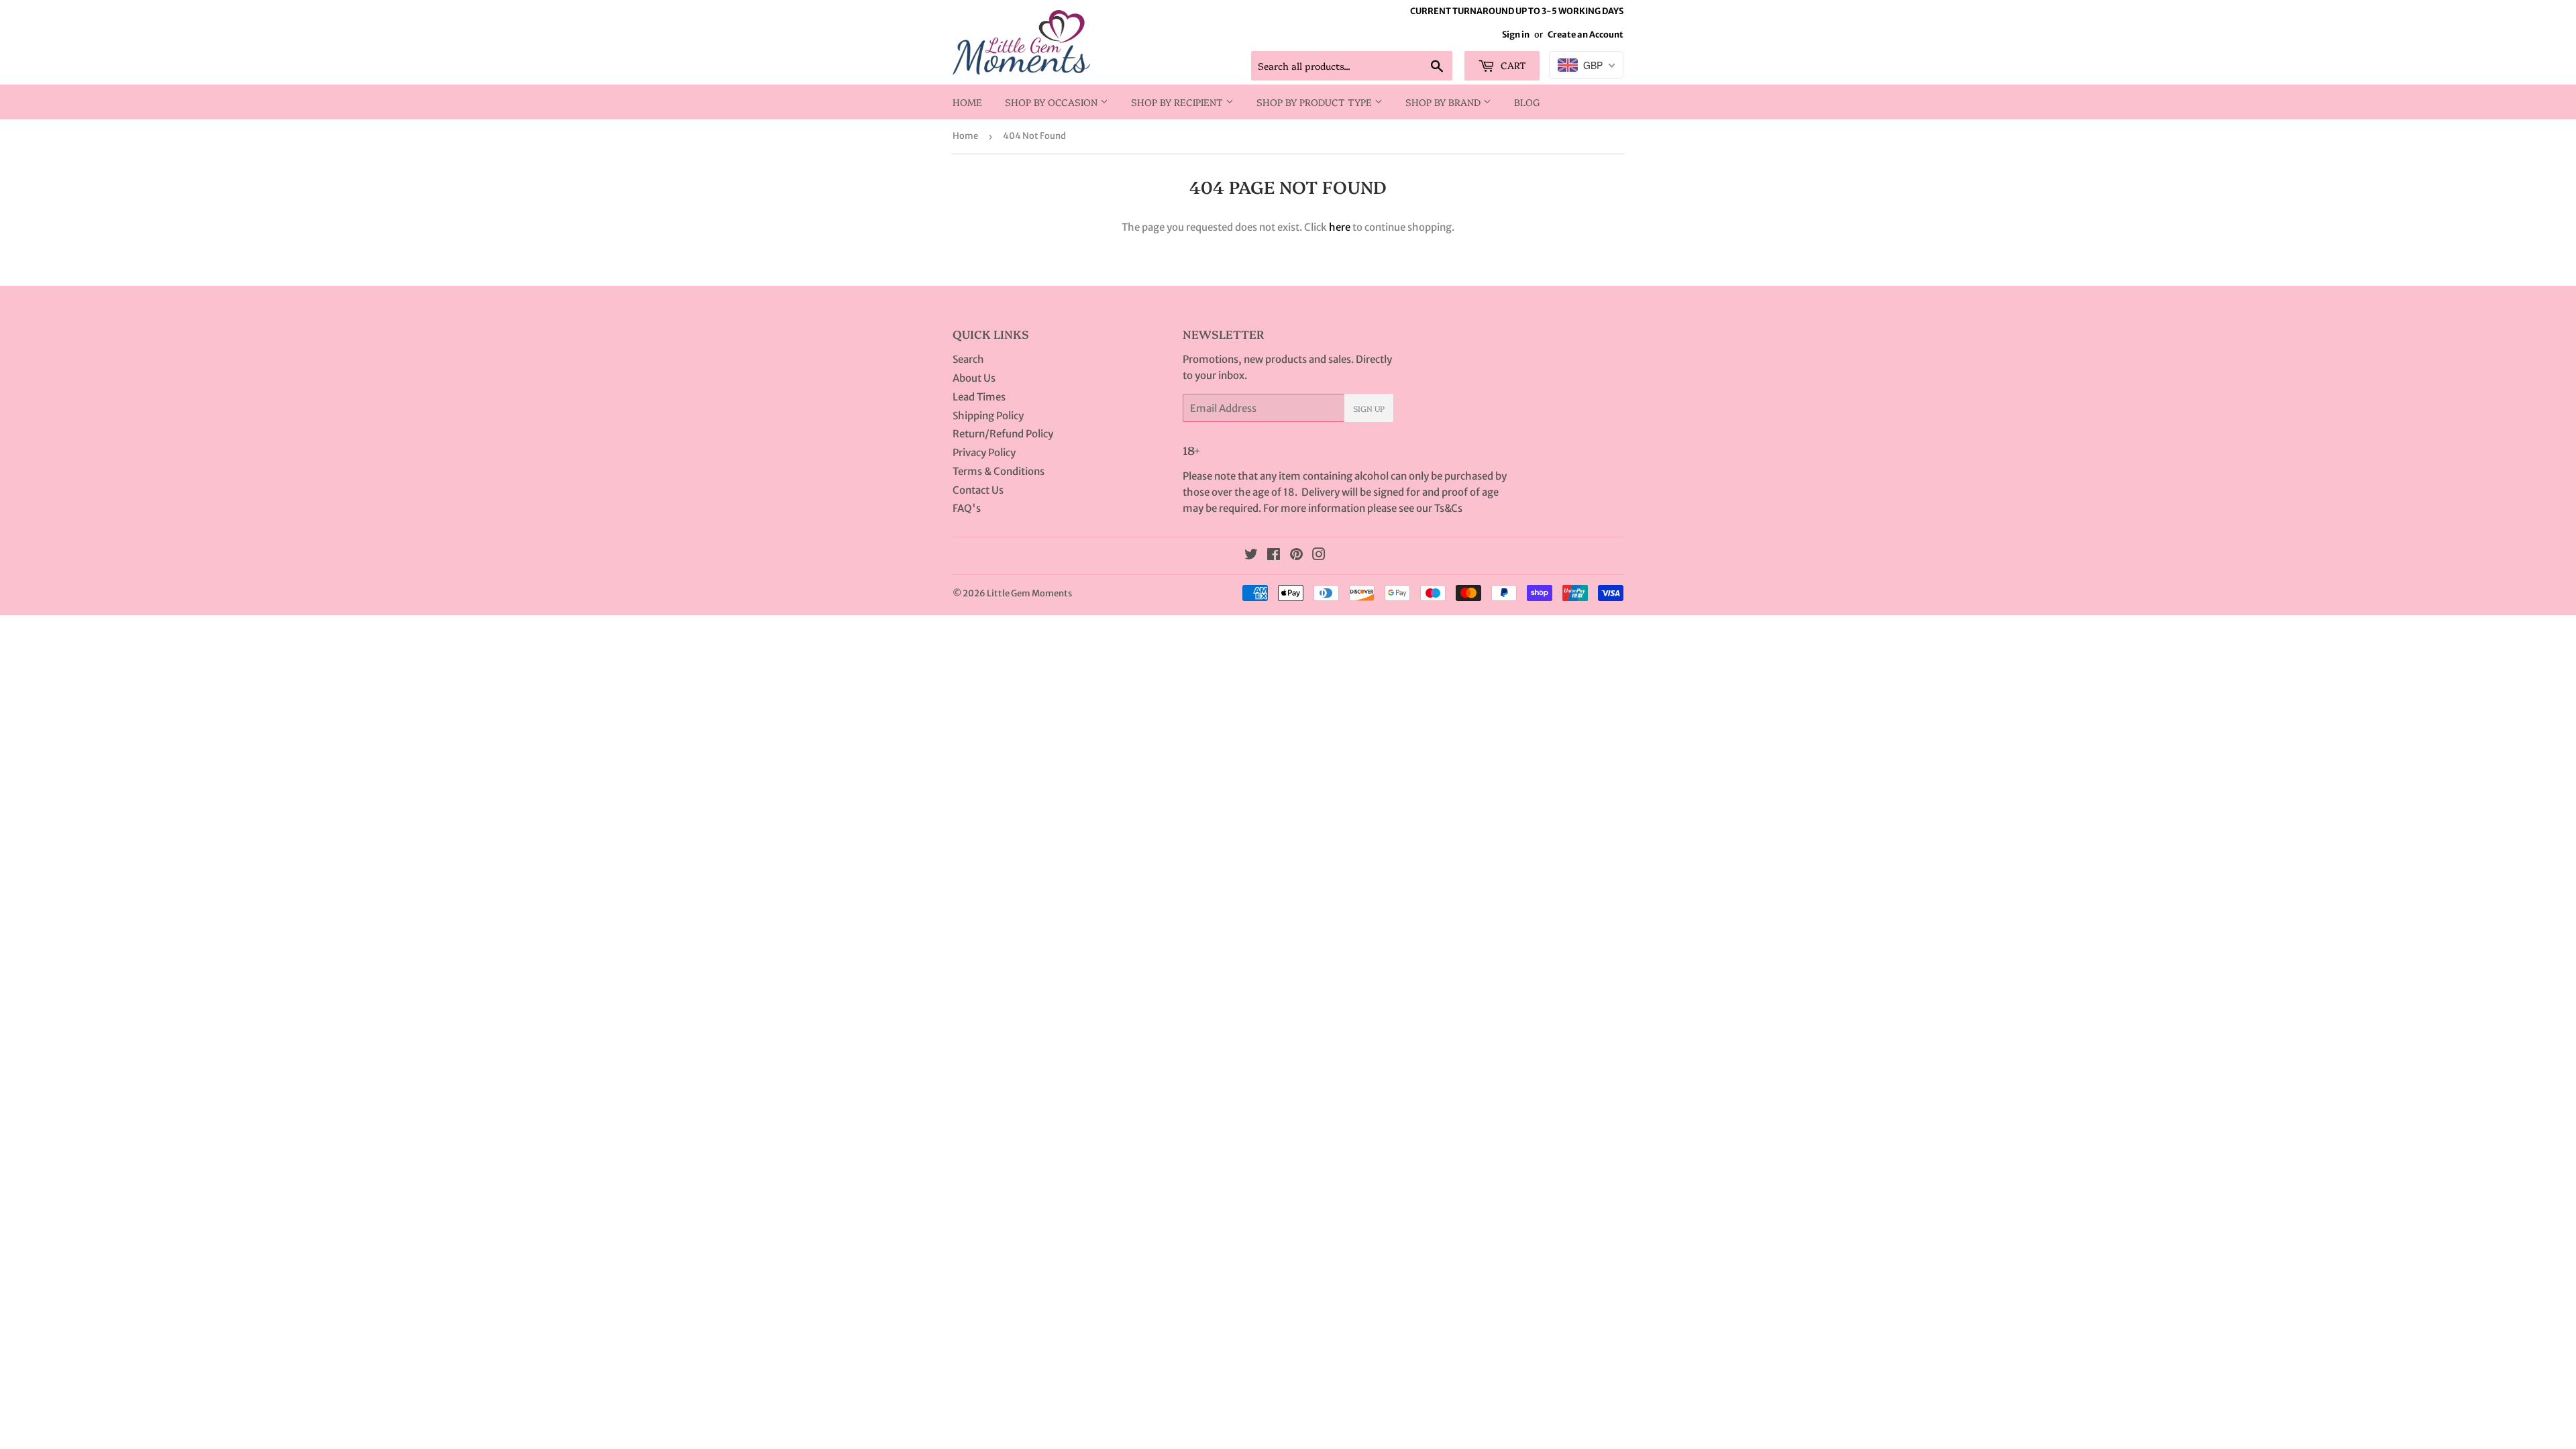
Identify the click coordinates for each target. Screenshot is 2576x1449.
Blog (1527, 102)
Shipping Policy (988, 416)
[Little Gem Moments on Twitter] (1251, 556)
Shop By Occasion (1053, 102)
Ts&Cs (1448, 508)
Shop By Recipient (1178, 102)
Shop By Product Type (1316, 102)
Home (967, 102)
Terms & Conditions (999, 471)
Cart (1512, 65)
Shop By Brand (1444, 102)
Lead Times (979, 397)
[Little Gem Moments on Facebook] (1274, 556)
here (1340, 227)
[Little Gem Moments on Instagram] (1319, 556)
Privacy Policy (984, 452)
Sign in (1516, 34)
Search (968, 359)
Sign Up (1369, 408)
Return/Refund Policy (1003, 434)
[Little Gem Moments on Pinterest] (1296, 556)
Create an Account (1586, 34)
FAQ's (967, 508)
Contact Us (978, 490)
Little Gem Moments (1029, 593)
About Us (974, 378)
